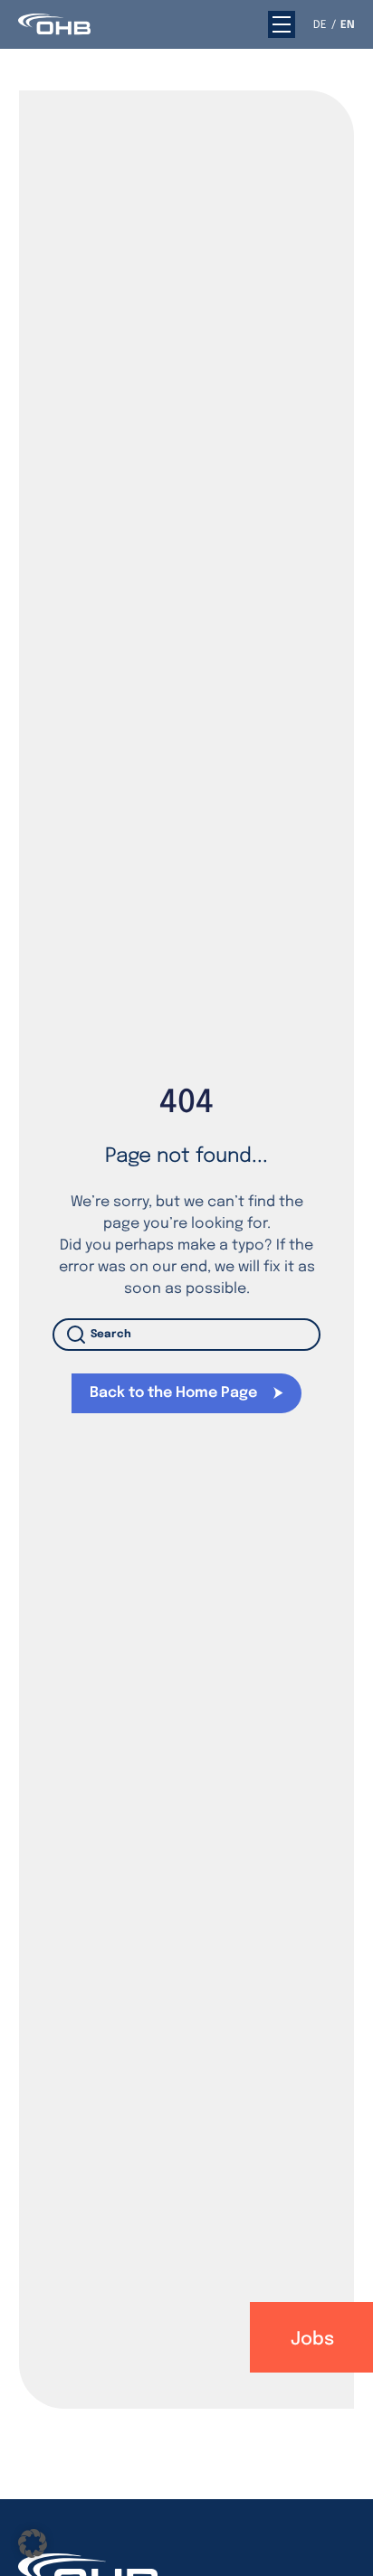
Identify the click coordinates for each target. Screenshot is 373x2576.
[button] (282, 24)
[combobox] (187, 1335)
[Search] (80, 1335)
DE (320, 25)
